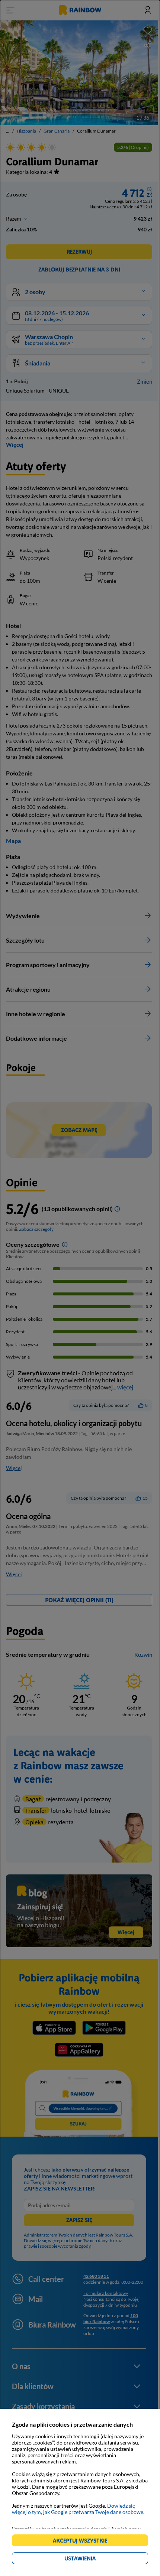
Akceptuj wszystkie (83, 2542)
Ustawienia (93, 2559)
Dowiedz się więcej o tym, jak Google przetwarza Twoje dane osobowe (78, 2509)
